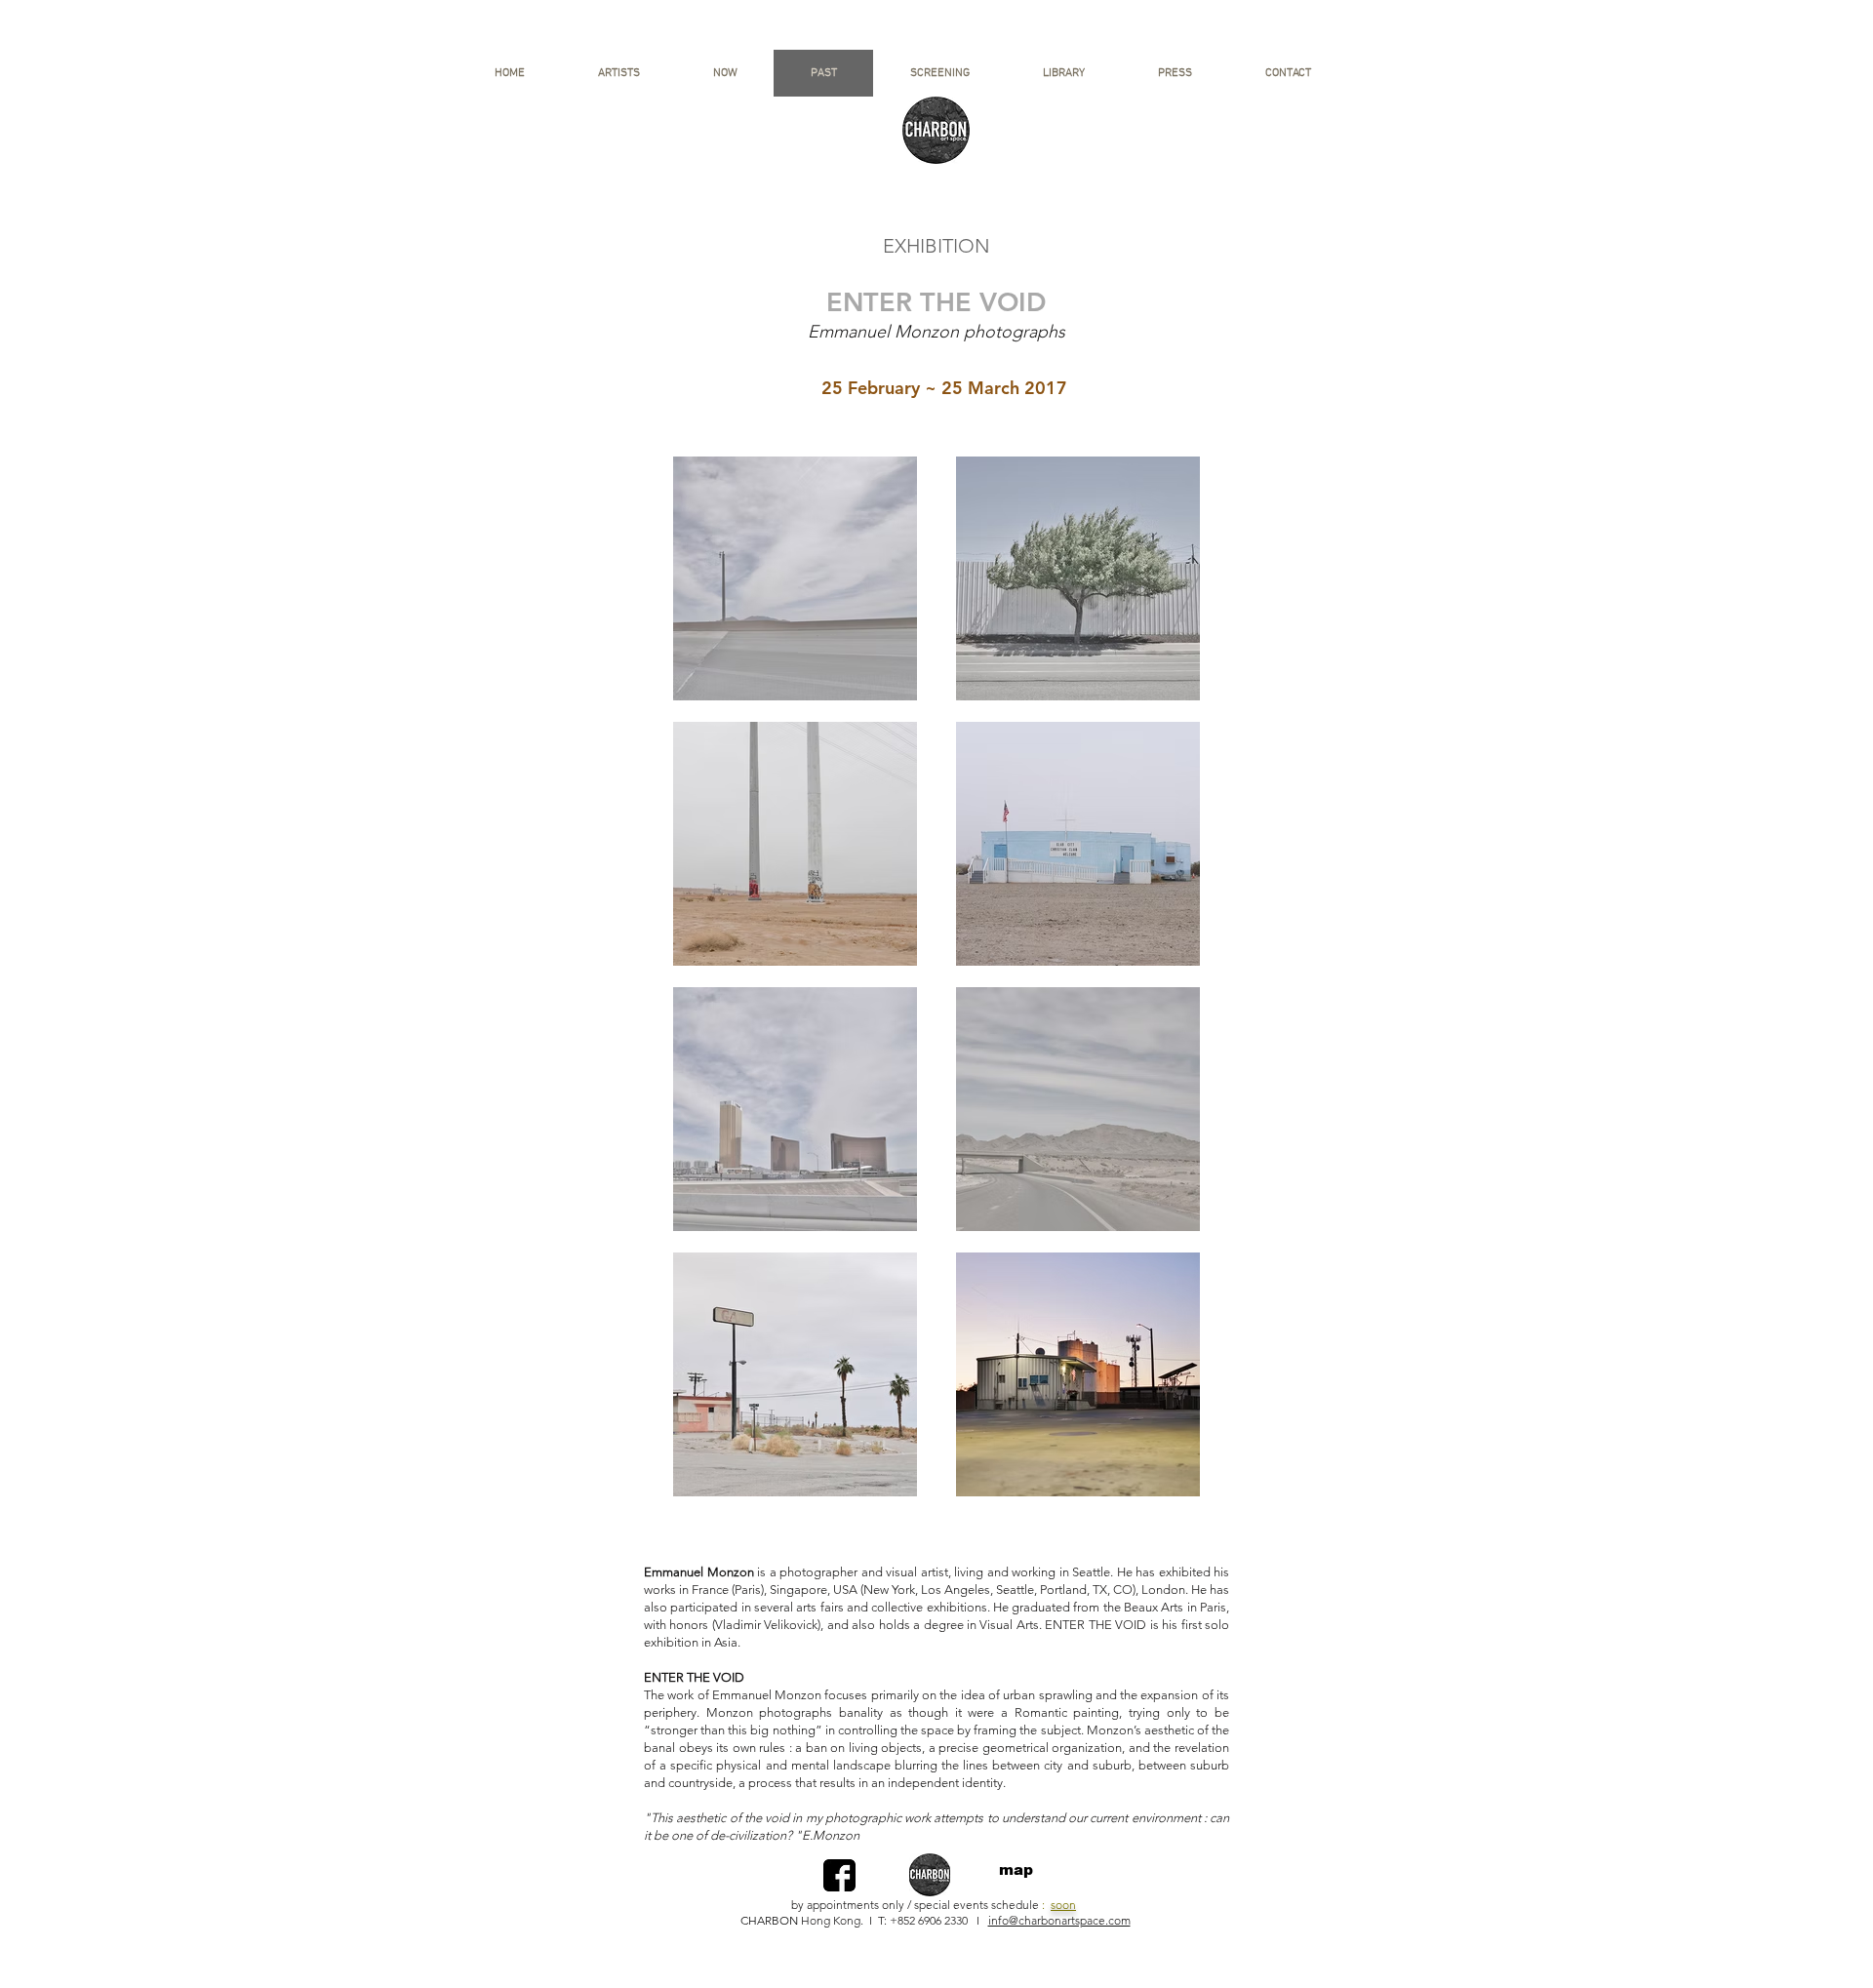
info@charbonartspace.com (1059, 1920)
